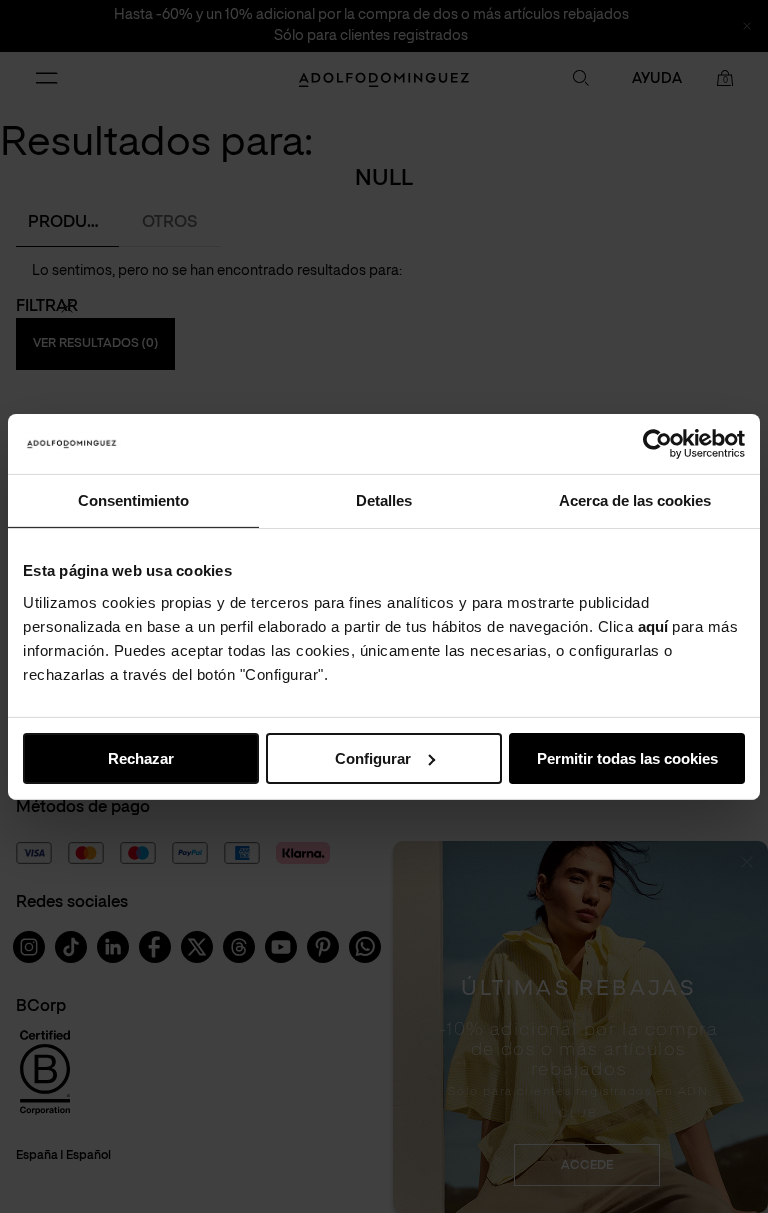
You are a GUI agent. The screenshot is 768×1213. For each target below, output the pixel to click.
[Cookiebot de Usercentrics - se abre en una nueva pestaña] (657, 443)
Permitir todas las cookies (627, 757)
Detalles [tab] (384, 499)
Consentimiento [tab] (133, 499)
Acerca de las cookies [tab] (635, 499)
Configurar (373, 757)
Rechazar (141, 757)
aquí (653, 625)
